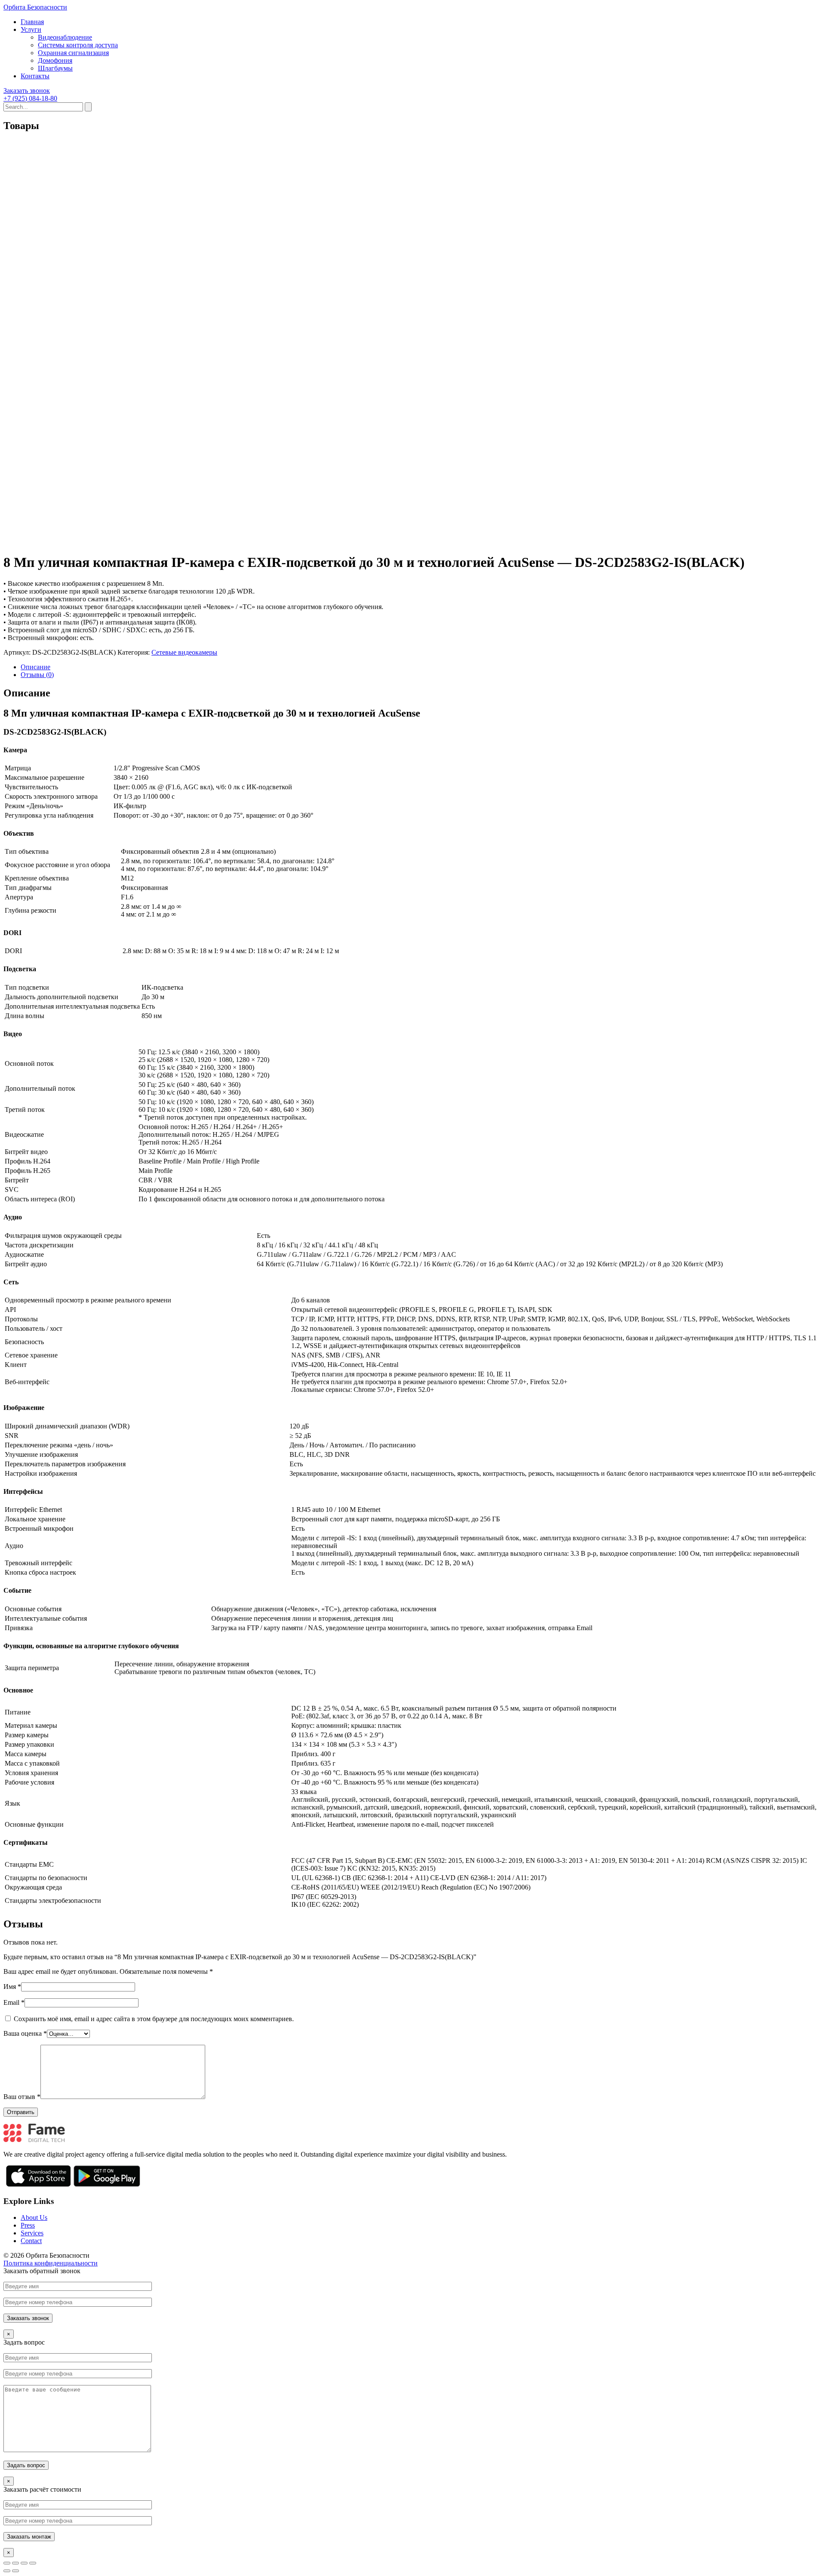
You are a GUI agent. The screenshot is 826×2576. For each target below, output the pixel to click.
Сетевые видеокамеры (184, 652)
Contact (31, 2241)
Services (32, 2233)
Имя (12, 1987)
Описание (35, 667)
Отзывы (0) (37, 675)
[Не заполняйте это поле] (413, 2302)
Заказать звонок (27, 91)
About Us (34, 2217)
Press (28, 2225)
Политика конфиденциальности (51, 2263)
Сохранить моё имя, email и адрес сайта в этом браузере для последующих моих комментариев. (154, 2019)
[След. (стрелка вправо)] (15, 2571)
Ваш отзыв (22, 2097)
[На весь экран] (24, 2563)
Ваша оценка (25, 2033)
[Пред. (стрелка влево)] (7, 2571)
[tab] (422, 667)
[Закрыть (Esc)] (7, 2563)
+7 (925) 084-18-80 (30, 98)
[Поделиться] (15, 2563)
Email (14, 2002)
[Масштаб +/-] (33, 2563)
